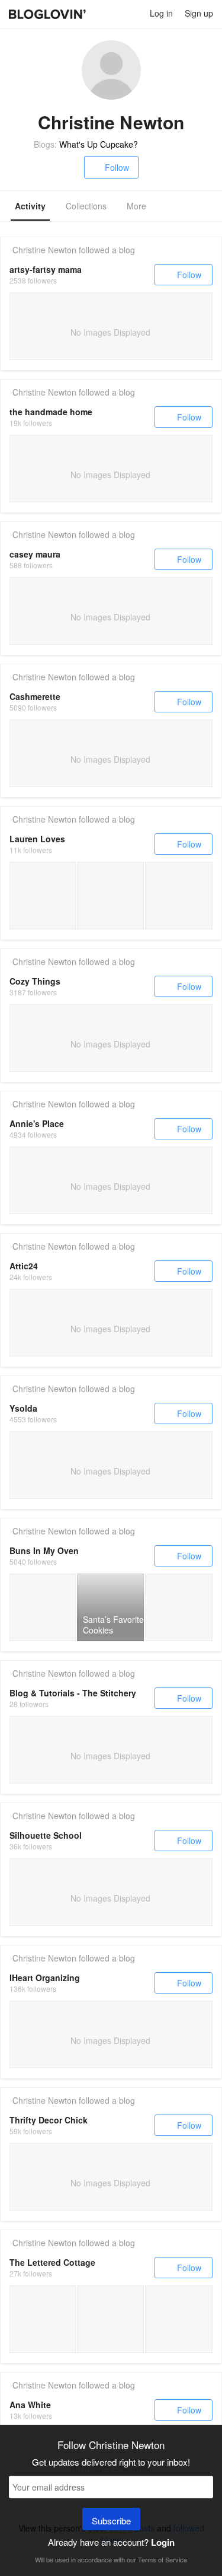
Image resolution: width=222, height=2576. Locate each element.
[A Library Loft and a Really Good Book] (43, 2319)
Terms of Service (163, 2559)
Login (163, 2542)
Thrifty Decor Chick (49, 2120)
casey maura (35, 554)
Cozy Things (35, 981)
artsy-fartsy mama (46, 269)
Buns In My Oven (44, 1550)
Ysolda (23, 1408)
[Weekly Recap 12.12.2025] (43, 896)
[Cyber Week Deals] (179, 896)
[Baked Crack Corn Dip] (43, 1607)
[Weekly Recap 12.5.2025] (110, 896)
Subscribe (111, 2521)
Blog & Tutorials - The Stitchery (73, 1693)
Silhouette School (46, 1835)
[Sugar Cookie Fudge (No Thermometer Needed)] (179, 1607)
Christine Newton (44, 250)
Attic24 (24, 1266)
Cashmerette (35, 696)
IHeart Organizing (45, 1978)
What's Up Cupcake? (99, 144)
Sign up (199, 13)
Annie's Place (37, 1123)
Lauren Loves (37, 839)
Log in (161, 13)
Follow (117, 167)
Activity (30, 206)
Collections (86, 206)
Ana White (30, 2405)
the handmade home (51, 412)
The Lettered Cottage (52, 2262)
